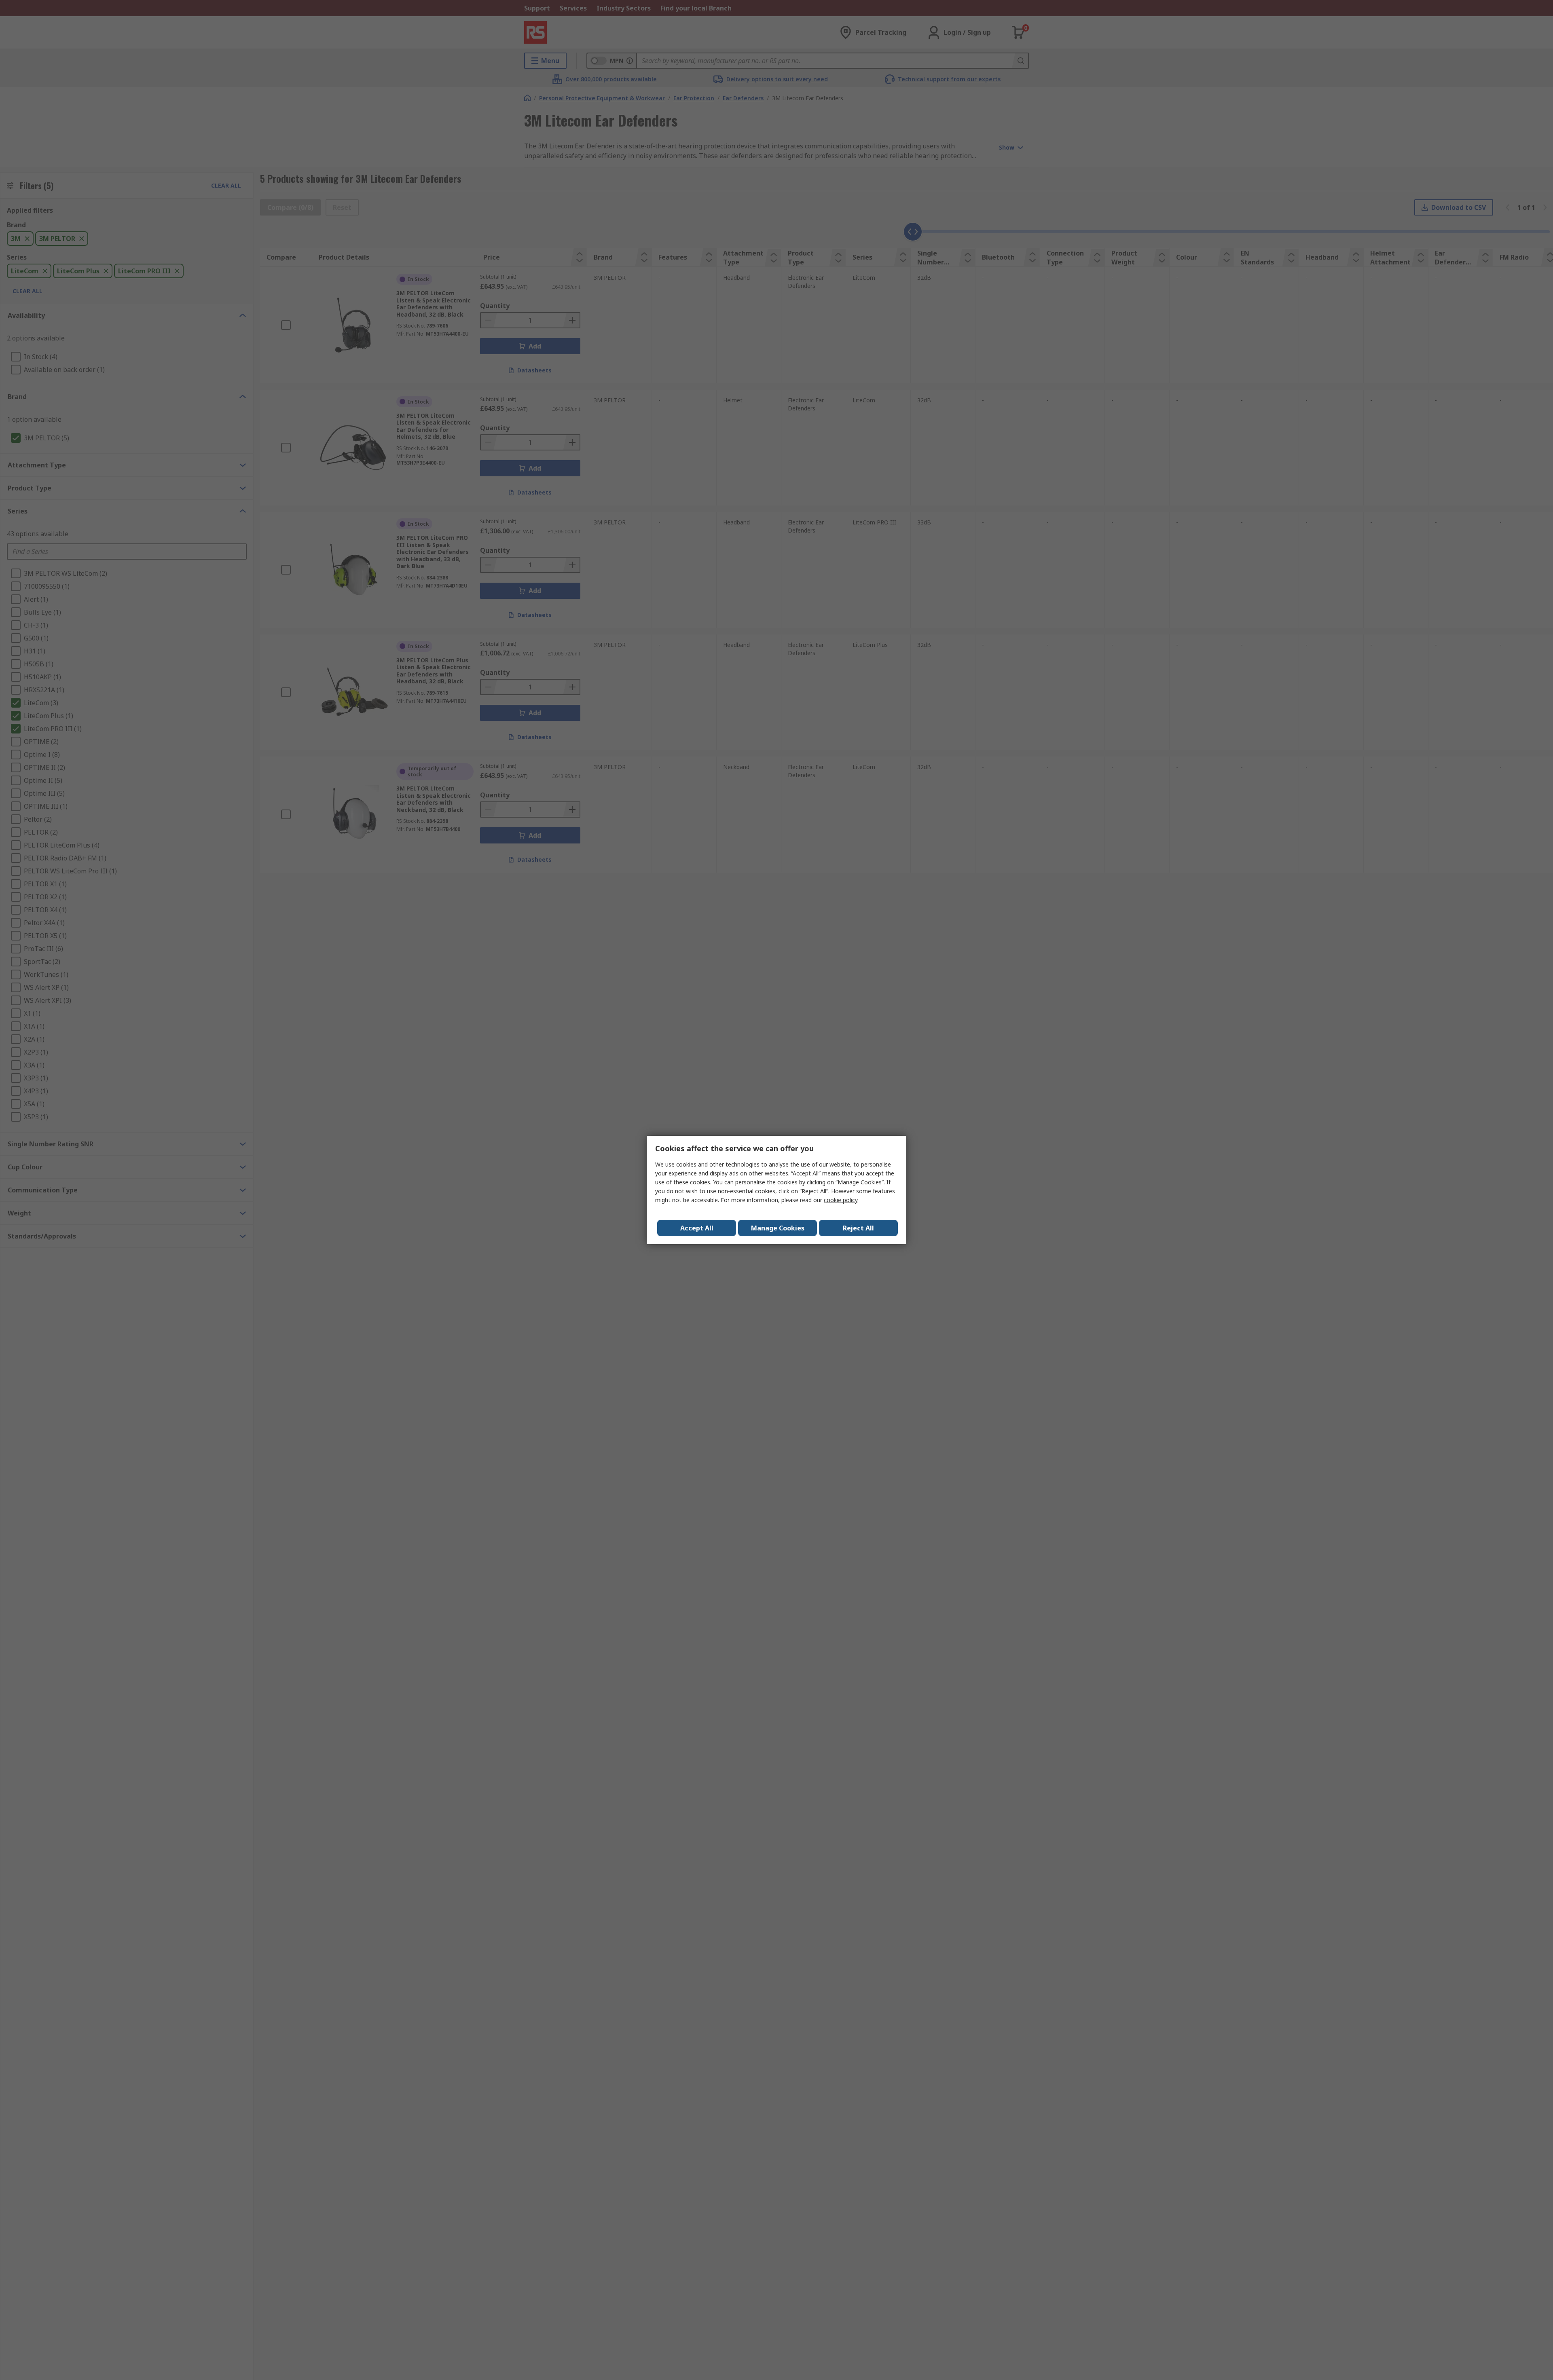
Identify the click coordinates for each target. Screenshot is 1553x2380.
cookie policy (841, 1200)
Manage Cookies (778, 1228)
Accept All (697, 1228)
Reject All (858, 1228)
